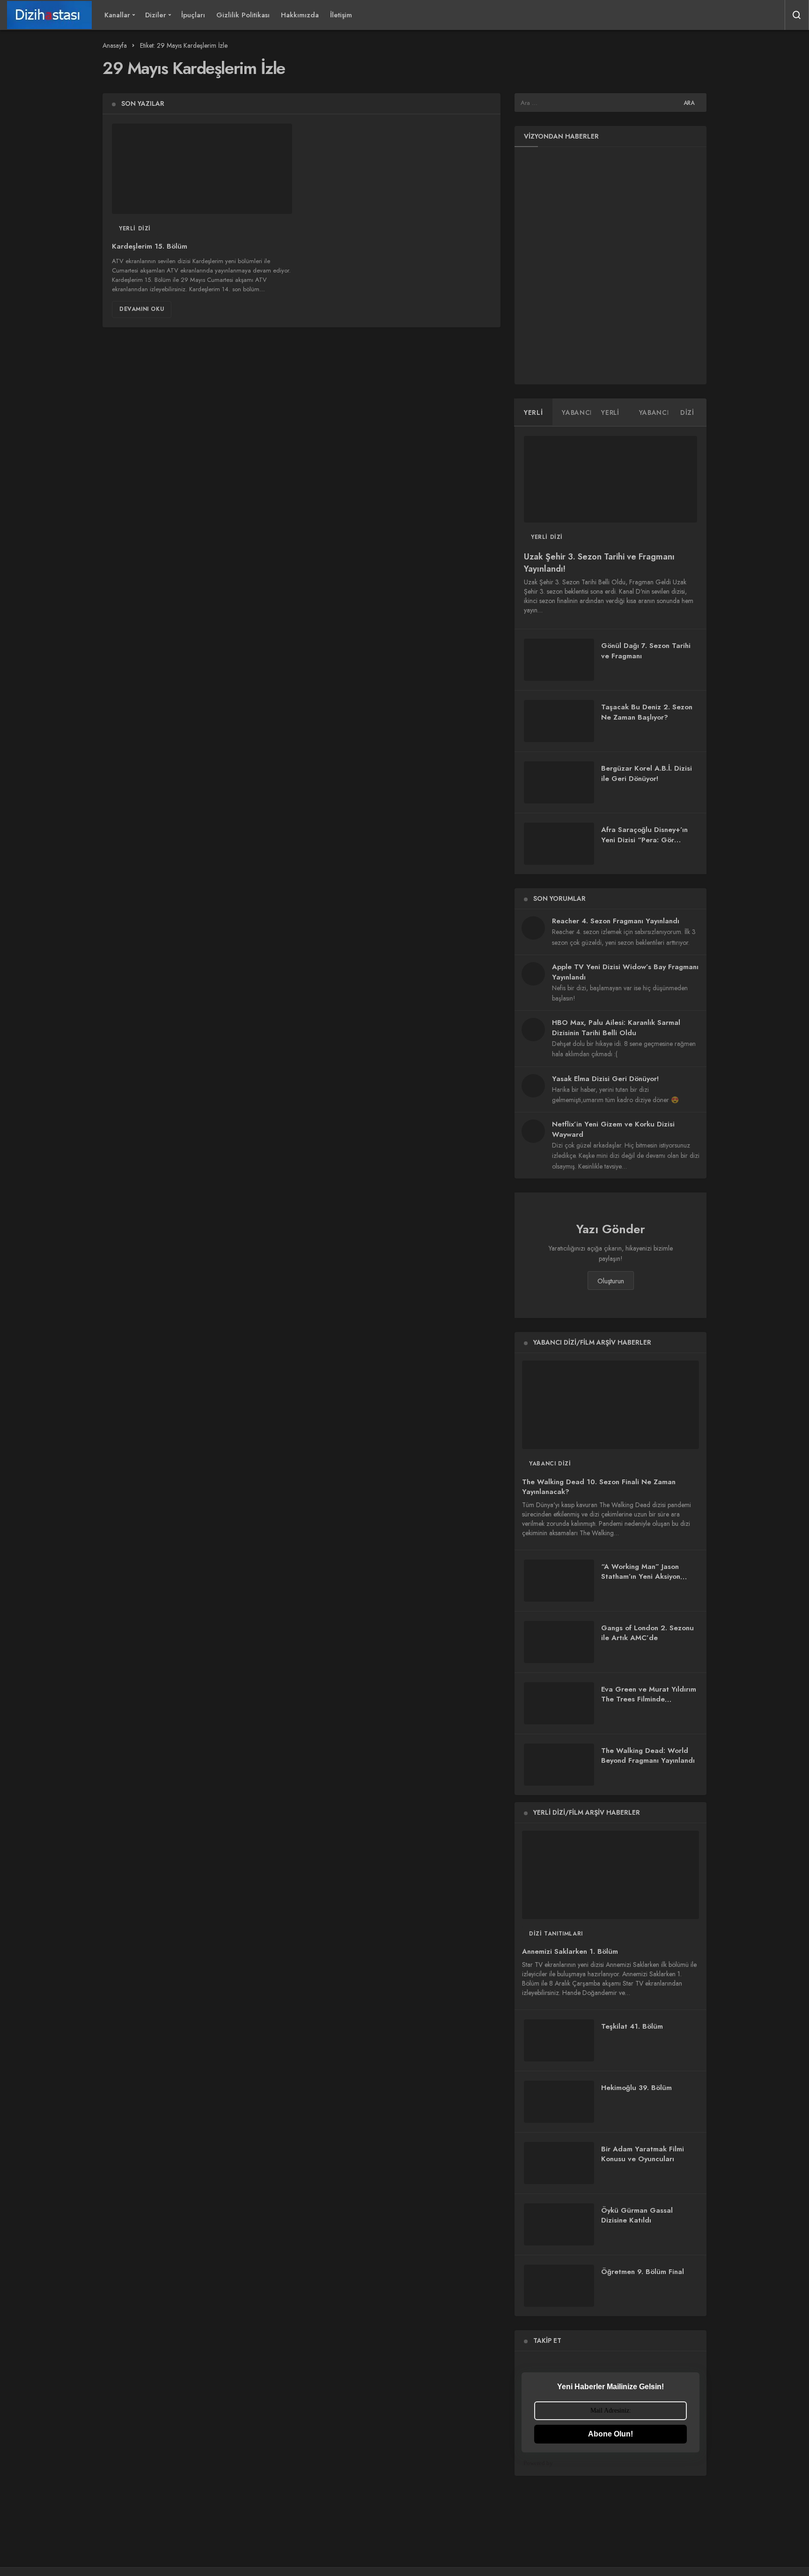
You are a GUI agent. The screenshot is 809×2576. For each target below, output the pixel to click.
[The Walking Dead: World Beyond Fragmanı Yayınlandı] (559, 1765)
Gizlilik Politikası (243, 15)
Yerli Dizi (135, 228)
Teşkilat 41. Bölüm (632, 2026)
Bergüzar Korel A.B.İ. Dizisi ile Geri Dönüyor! (647, 773)
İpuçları (193, 15)
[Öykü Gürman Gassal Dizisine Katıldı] (559, 2224)
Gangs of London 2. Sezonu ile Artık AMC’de (647, 1633)
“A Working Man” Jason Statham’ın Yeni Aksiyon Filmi (641, 1577)
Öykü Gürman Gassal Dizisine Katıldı (637, 2215)
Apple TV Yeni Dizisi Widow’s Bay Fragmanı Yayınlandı (625, 972)
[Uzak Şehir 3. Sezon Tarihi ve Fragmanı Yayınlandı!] (610, 479)
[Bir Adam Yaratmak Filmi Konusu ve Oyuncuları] (559, 2163)
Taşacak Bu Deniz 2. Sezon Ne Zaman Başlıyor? (647, 712)
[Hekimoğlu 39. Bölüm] (559, 2102)
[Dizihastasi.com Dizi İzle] (49, 15)
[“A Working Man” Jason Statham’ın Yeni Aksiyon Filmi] (559, 1581)
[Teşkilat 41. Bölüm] (559, 2040)
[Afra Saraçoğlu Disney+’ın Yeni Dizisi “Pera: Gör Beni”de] (559, 844)
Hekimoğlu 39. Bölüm (636, 2088)
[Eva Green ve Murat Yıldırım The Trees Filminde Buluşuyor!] (559, 1703)
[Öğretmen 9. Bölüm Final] (559, 2286)
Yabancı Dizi (550, 1464)
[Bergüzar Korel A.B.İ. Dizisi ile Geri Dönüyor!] (559, 782)
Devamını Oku (142, 309)
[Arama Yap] (797, 15)
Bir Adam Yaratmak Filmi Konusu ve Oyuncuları (643, 2154)
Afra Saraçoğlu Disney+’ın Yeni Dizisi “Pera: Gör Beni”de (644, 840)
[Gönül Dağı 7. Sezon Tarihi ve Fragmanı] (559, 660)
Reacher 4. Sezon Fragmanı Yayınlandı (616, 921)
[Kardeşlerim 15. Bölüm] (202, 169)
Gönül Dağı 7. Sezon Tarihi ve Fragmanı (646, 651)
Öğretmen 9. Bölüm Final (643, 2272)
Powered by (538, 2463)
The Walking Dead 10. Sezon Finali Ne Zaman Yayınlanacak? (599, 1487)
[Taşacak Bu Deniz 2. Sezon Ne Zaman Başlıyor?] (559, 721)
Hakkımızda (300, 15)
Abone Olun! (610, 2434)
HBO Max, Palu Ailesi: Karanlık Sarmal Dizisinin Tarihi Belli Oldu (616, 1028)
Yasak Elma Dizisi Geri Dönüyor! (605, 1079)
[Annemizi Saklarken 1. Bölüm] (610, 1875)
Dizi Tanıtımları (556, 1934)
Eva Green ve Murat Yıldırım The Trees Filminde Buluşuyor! (649, 1700)
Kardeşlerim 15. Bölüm (150, 247)
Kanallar (117, 15)
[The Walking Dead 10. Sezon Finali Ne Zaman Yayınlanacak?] (610, 1405)
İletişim (341, 15)
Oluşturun (611, 1281)
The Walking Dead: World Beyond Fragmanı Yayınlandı (648, 1756)
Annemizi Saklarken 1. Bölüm (570, 1952)
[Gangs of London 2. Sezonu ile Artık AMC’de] (559, 1642)
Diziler (156, 15)
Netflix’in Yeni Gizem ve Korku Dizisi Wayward (613, 1129)
